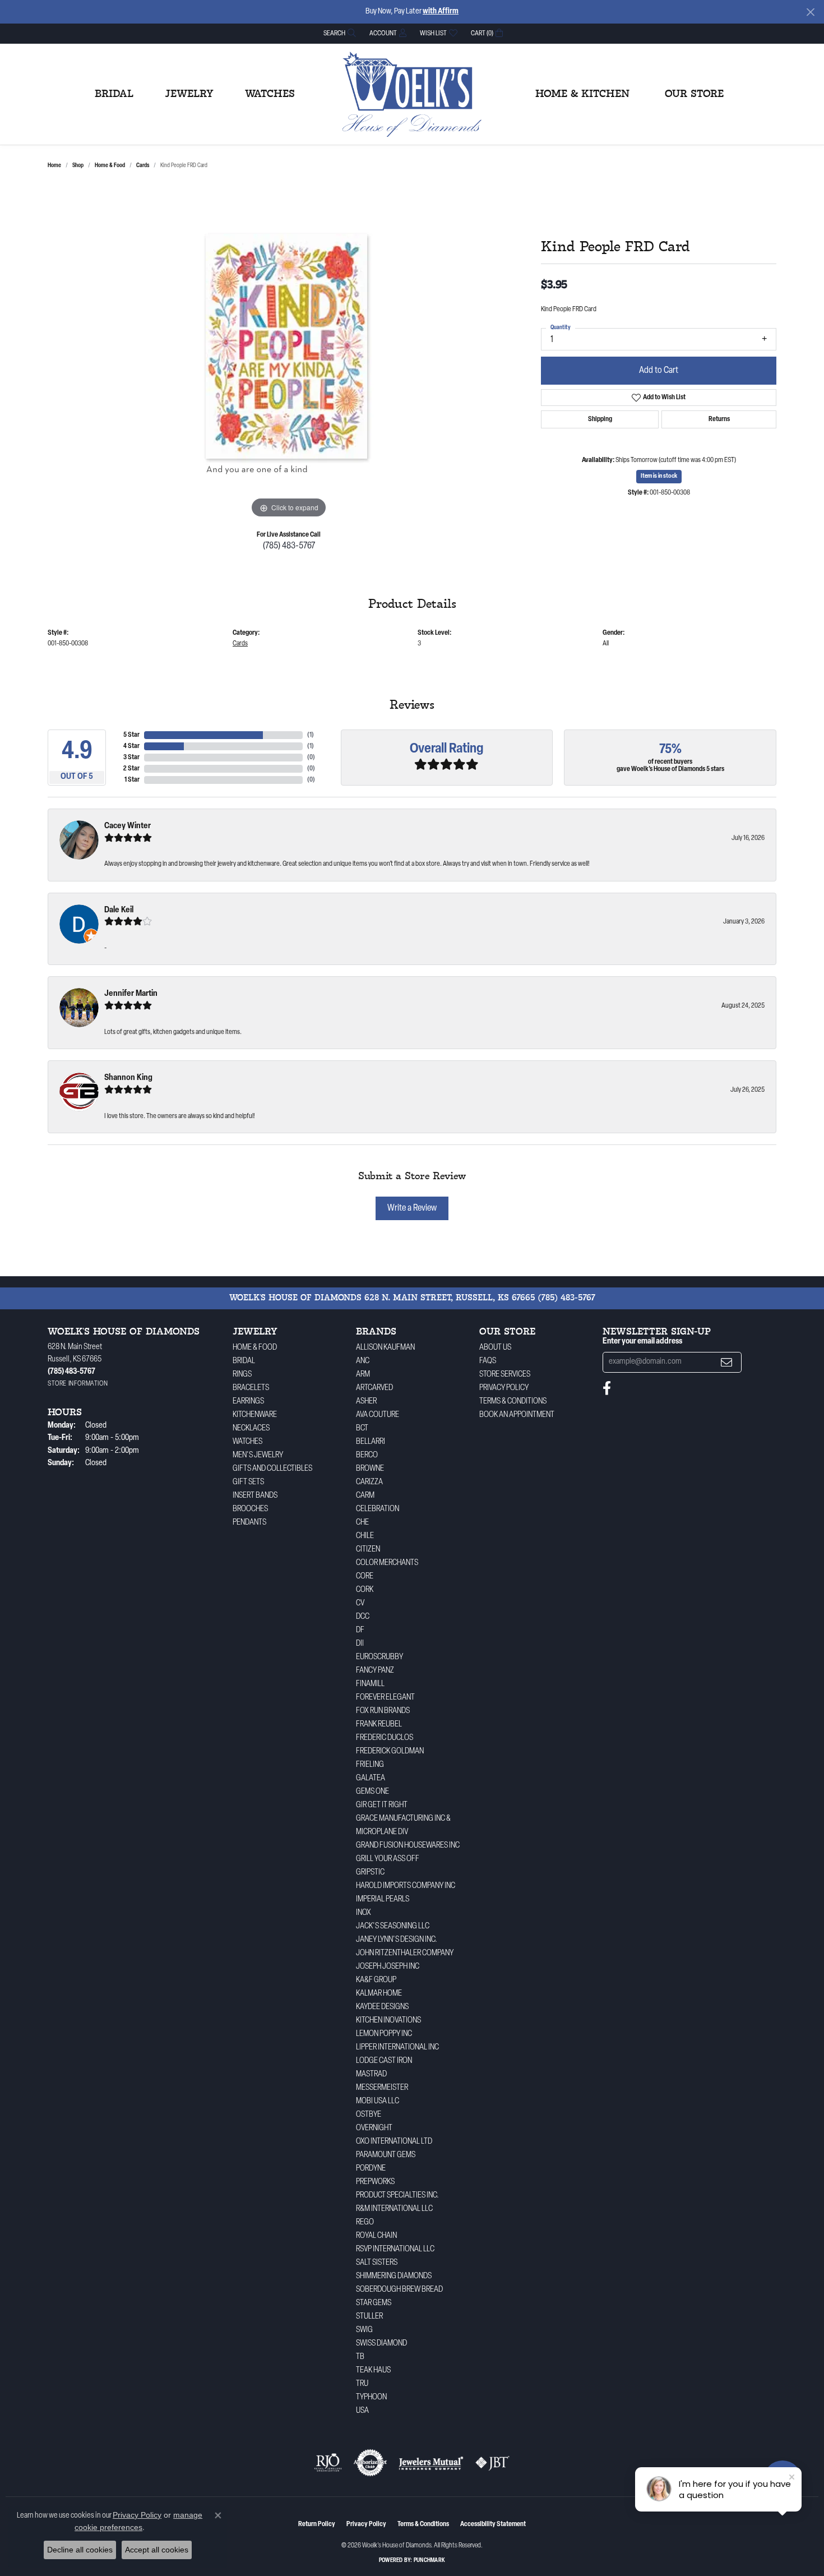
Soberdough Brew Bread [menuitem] (399, 2290)
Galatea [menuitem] (371, 1778)
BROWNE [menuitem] (370, 1469)
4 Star (131, 746)
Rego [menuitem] (365, 2222)
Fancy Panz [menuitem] (375, 1671)
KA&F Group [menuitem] (376, 1980)
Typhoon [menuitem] (371, 2397)
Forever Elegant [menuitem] (385, 1698)
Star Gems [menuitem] (374, 2303)
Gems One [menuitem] (372, 1792)
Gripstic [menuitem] (370, 1873)
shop (78, 166)
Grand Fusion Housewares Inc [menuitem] (408, 1846)
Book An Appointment (517, 1415)
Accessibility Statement (493, 2524)
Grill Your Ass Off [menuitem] (388, 1859)
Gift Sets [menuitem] (248, 1482)
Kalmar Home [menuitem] (379, 1994)
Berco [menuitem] (367, 1455)
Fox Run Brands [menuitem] (383, 1711)
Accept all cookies (157, 2550)
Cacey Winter (128, 826)
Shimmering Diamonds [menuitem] (394, 2276)
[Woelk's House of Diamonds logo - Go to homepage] (412, 94)
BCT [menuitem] (362, 1428)
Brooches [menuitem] (250, 1509)
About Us (495, 1348)
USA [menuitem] (362, 2411)
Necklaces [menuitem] (251, 1428)
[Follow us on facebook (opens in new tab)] (607, 1388)
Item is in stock (659, 476)
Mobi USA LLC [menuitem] (378, 2101)
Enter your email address (642, 1342)
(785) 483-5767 (289, 546)
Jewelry (189, 94)
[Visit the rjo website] (328, 2463)
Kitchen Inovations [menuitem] (388, 2021)
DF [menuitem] (360, 1630)
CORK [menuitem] (365, 1590)
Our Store (694, 94)
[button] (339, 33)
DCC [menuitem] (363, 1617)
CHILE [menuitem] (365, 1536)
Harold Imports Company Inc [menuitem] (406, 1886)
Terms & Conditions (513, 1402)
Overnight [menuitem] (374, 2128)
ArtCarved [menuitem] (374, 1388)
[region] (289, 353)
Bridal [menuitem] (244, 1361)
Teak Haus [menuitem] (373, 2370)
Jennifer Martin (131, 994)
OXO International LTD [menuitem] (394, 2142)
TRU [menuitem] (362, 2384)
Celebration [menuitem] (378, 1509)
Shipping (600, 419)
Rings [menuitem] (242, 1375)
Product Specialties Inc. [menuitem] (397, 2196)
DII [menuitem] (360, 1644)
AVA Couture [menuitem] (378, 1415)
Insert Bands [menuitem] (255, 1496)
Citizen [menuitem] (368, 1550)
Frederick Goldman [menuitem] (390, 1751)
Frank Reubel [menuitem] (379, 1725)
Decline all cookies (80, 2550)
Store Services (505, 1375)
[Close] (810, 12)
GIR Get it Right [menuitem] (382, 1805)
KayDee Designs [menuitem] (382, 2007)
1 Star (132, 780)
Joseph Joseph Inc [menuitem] (388, 1967)
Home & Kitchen (582, 94)
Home (54, 166)
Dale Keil (119, 910)
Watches (270, 94)
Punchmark (429, 2561)
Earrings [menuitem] (248, 1402)
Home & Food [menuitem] (255, 1348)
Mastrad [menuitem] (371, 2074)
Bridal (114, 94)
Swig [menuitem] (364, 2330)
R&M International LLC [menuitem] (394, 2209)
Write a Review (412, 1208)
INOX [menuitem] (364, 1913)
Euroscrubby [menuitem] (379, 1657)
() (311, 735)
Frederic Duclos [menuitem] (385, 1738)
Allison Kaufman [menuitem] (385, 1348)
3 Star (131, 758)
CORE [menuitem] (365, 1576)
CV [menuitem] (360, 1603)
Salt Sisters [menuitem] (377, 2263)
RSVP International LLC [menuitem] (395, 2249)
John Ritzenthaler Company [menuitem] (405, 1953)
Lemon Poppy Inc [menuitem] (384, 2034)
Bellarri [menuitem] (371, 1442)
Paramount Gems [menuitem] (386, 2155)
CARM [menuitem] (365, 1496)
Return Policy (317, 2524)
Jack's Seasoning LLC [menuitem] (393, 1926)
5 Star (131, 735)
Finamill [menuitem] (370, 1684)
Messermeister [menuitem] (382, 2088)
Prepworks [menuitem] (375, 2182)
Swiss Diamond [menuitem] (381, 2344)
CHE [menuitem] (362, 1523)
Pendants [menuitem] (249, 1523)
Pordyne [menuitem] (371, 2169)
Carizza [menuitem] (369, 1482)
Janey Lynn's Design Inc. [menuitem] (397, 1940)
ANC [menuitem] (363, 1361)
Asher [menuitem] (366, 1402)
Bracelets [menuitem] (251, 1388)
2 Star (131, 769)
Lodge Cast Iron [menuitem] (384, 2061)
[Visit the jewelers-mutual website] (431, 2463)
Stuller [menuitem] (369, 2317)
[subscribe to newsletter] (726, 1362)
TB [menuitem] (360, 2357)
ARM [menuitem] (363, 1375)
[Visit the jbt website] (493, 2463)
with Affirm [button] (441, 11)
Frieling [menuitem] (370, 1765)
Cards (143, 166)
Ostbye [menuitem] (369, 2115)
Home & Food (110, 166)
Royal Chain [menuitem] (376, 2236)
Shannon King (128, 1078)
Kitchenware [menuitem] (255, 1415)
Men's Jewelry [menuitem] (258, 1455)
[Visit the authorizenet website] (371, 2463)
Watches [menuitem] (247, 1442)
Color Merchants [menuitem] (387, 1563)
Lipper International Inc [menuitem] (397, 2048)
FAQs (488, 1361)
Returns (719, 419)
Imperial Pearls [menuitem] (383, 1899)
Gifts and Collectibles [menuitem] (272, 1469)
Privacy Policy (504, 1388)
